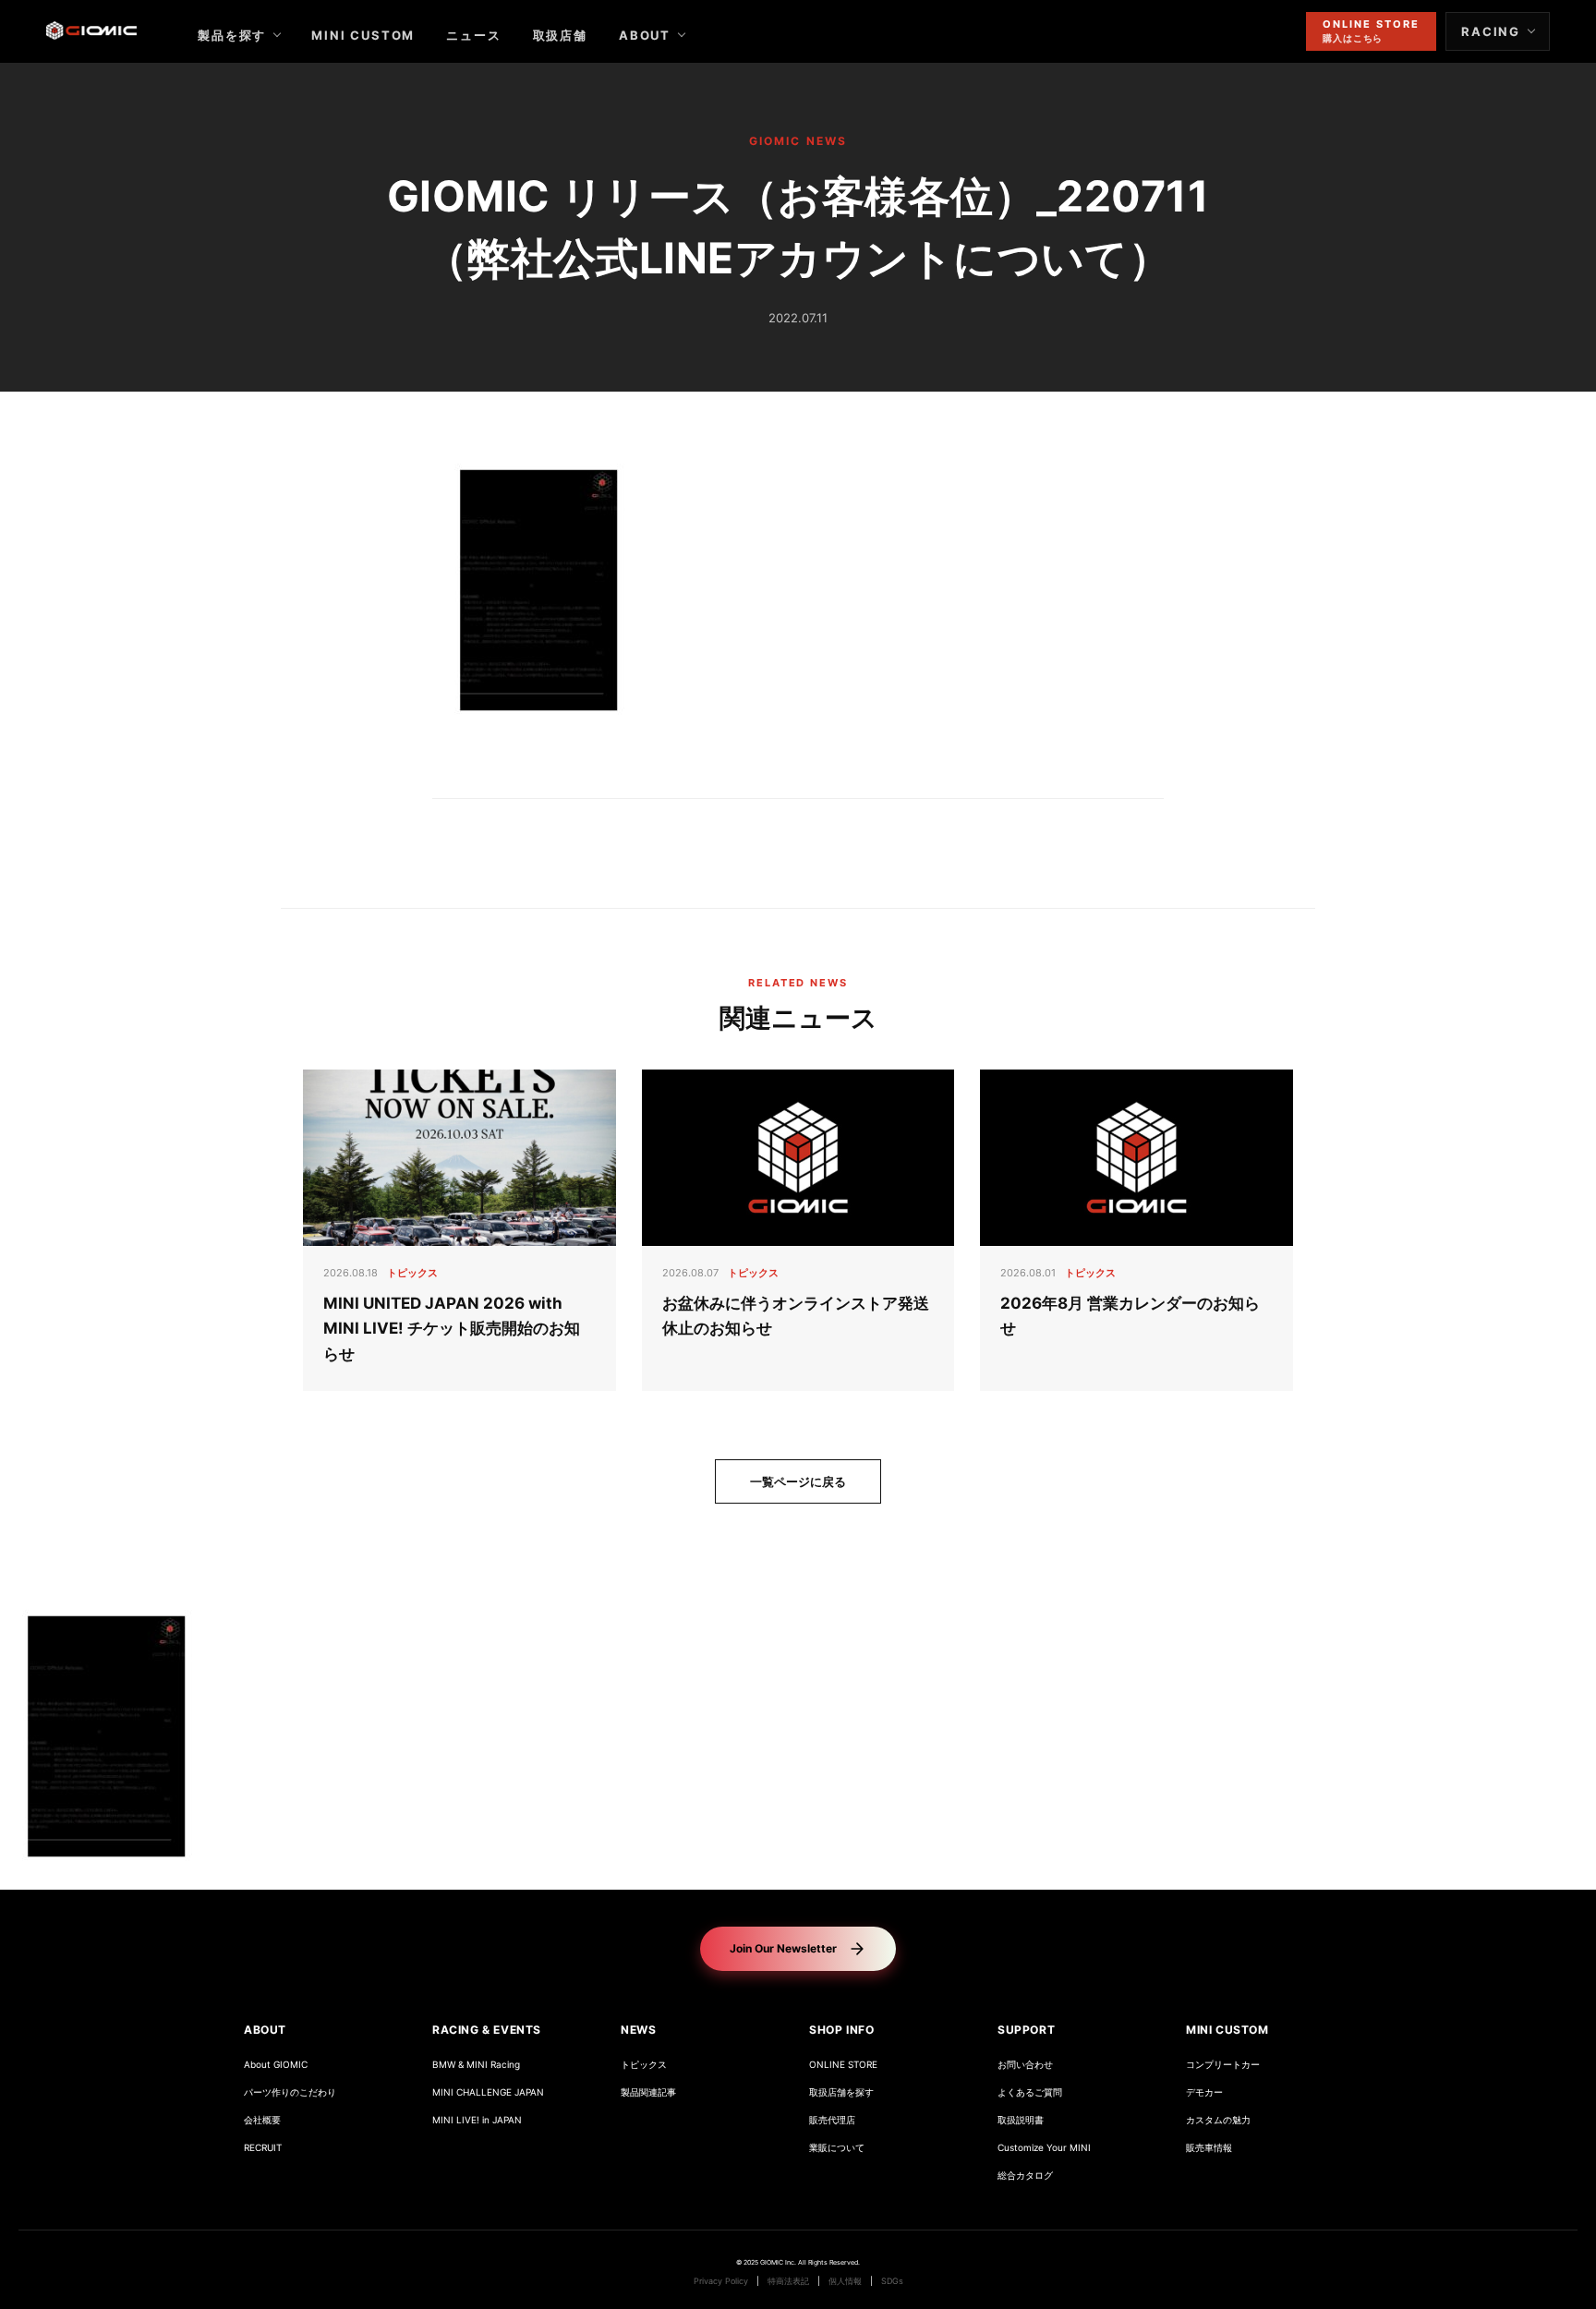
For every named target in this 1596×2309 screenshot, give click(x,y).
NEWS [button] (638, 2030)
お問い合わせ (1025, 2065)
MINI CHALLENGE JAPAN (488, 2092)
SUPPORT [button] (1026, 2030)
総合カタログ (1025, 2176)
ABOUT (645, 35)
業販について (837, 2148)
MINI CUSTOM (363, 35)
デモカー (1204, 2092)
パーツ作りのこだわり (290, 2092)
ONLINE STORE (843, 2065)
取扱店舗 (560, 35)
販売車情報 (1209, 2148)
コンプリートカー (1223, 2065)
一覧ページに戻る (798, 1481)
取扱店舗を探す (841, 2092)
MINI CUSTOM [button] (1227, 2030)
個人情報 (845, 2281)
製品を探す (232, 35)
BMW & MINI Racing (476, 2065)
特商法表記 (788, 2281)
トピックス (644, 2065)
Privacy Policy (721, 2281)
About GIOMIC (276, 2065)
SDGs (892, 2281)
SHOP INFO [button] (841, 2030)
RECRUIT (263, 2148)
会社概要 (262, 2120)
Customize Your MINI (1044, 2148)
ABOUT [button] (265, 2030)
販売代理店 (832, 2120)
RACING (1491, 31)
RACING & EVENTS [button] (487, 2030)
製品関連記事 (648, 2092)
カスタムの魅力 (1218, 2120)
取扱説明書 (1021, 2120)
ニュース (473, 35)
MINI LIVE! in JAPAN (477, 2120)
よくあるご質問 (1030, 2092)
